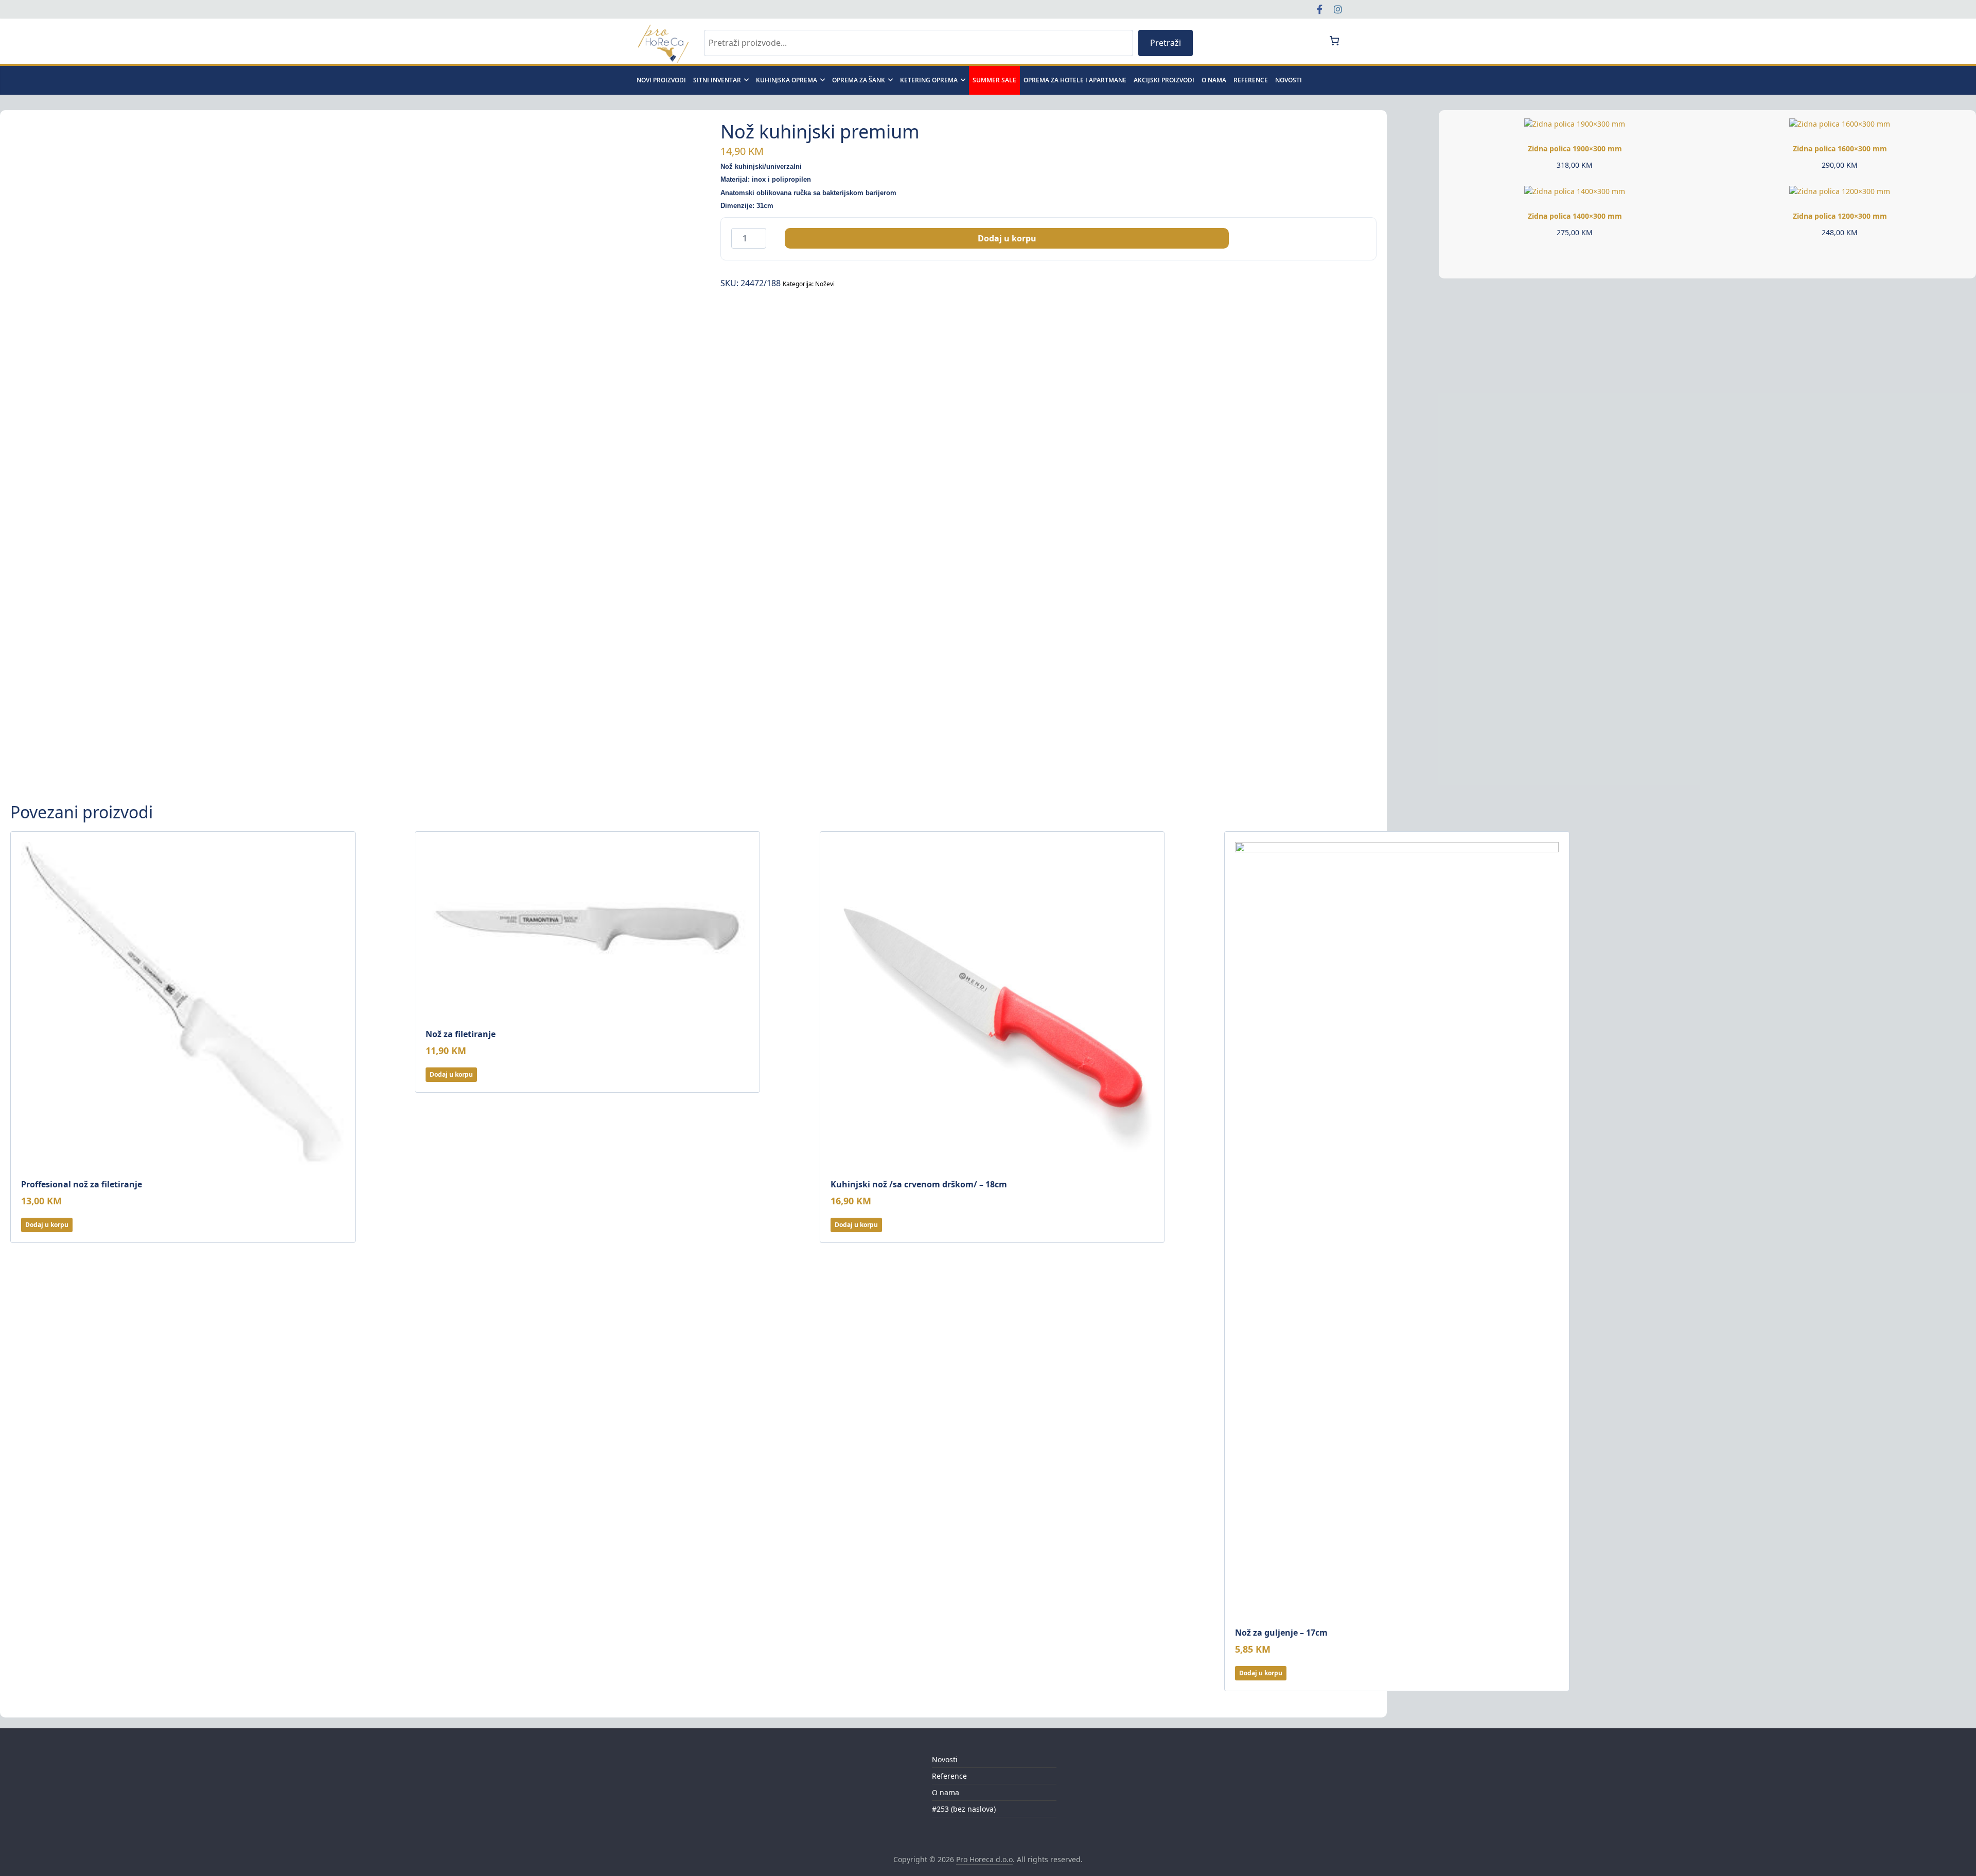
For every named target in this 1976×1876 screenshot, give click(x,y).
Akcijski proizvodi (1164, 80)
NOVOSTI (1289, 80)
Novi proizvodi (661, 80)
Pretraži (1166, 43)
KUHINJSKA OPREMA (787, 80)
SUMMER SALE (994, 80)
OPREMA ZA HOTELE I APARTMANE (1075, 80)
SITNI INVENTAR (717, 80)
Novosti (945, 1759)
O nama (1214, 80)
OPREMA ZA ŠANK (859, 80)
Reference (1251, 80)
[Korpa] (1334, 41)
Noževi (825, 284)
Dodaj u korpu (1007, 238)
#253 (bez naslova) (964, 1809)
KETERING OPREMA (929, 80)
